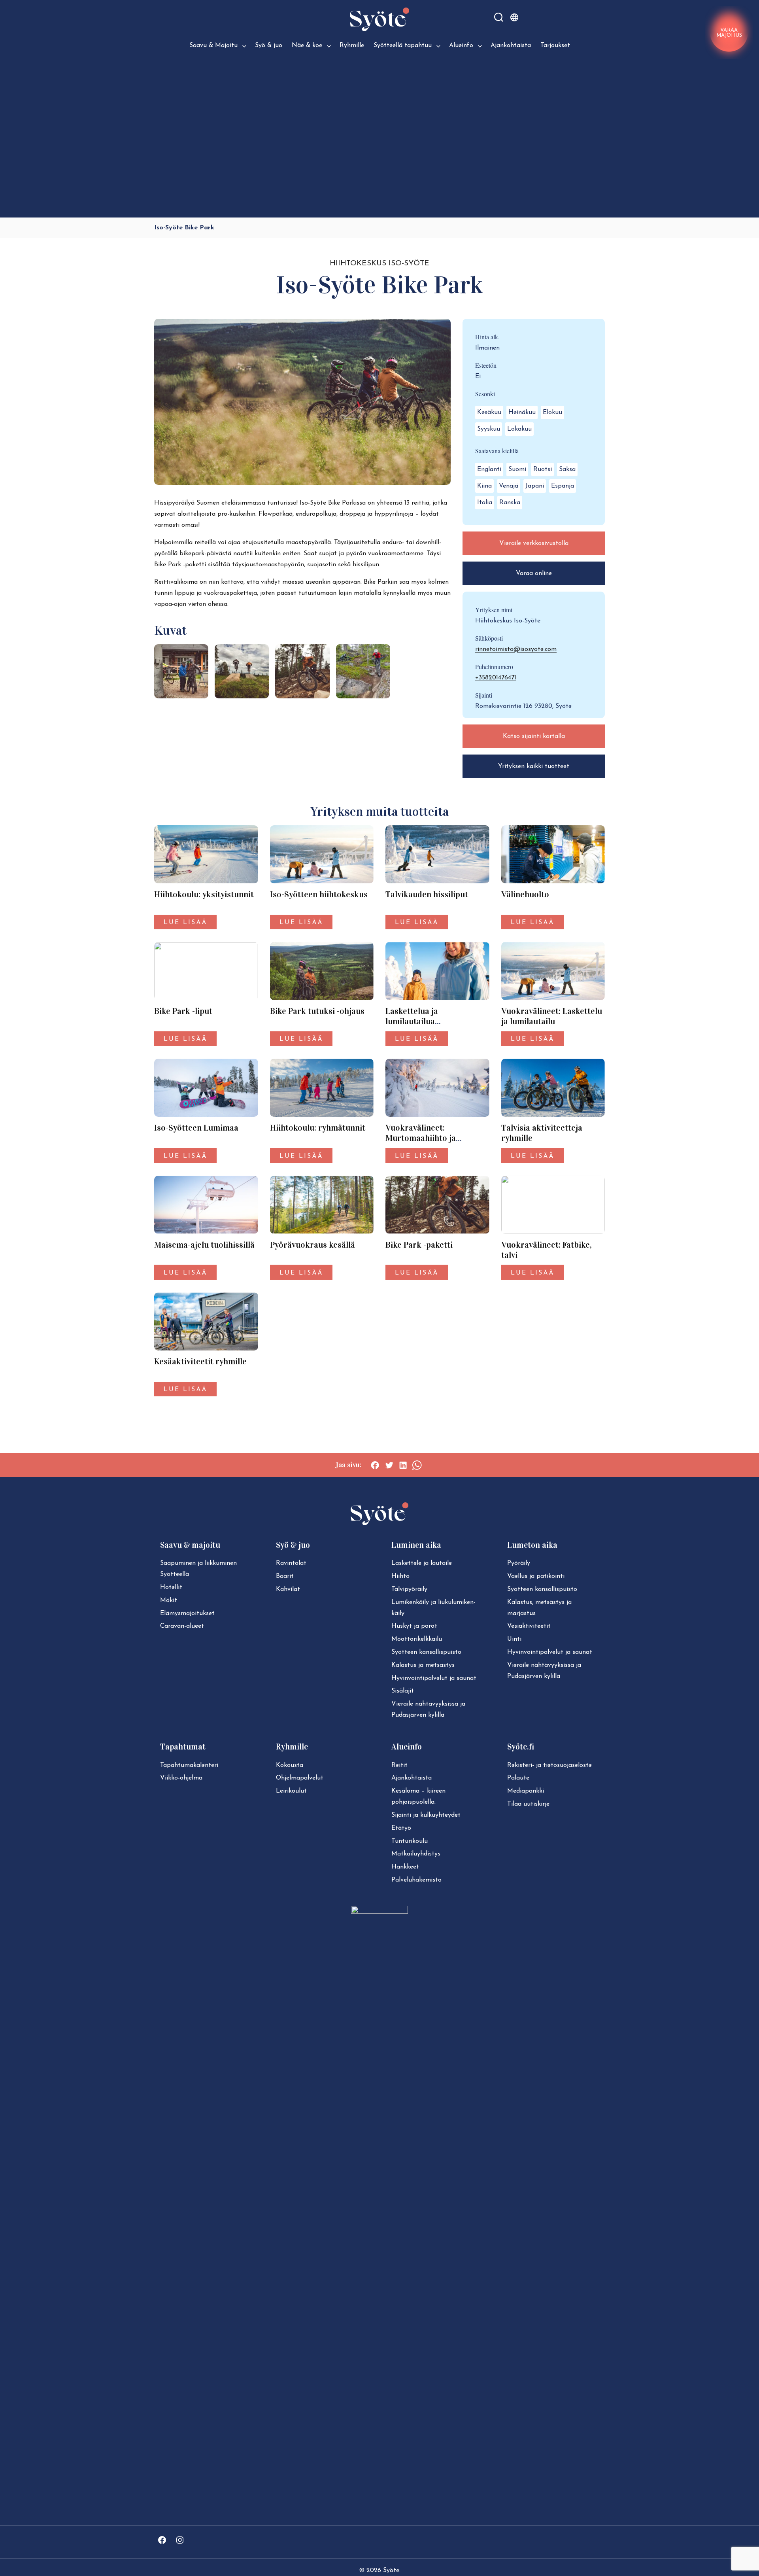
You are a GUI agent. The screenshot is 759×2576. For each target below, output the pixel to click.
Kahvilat (288, 1589)
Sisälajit (403, 1691)
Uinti (514, 1639)
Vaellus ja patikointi (536, 1576)
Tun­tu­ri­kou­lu (410, 1841)
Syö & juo (269, 45)
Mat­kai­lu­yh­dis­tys (416, 1854)
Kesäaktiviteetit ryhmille (200, 1362)
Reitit (399, 1765)
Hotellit (171, 1587)
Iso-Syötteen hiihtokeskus (319, 895)
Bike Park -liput (183, 1011)
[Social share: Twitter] (389, 1465)
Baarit (285, 1576)
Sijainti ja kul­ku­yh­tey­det (426, 1815)
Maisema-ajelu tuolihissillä (204, 1245)
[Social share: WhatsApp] (417, 1465)
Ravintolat (291, 1563)
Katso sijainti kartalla (534, 736)
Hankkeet (405, 1867)
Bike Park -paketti (419, 1245)
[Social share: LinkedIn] (403, 1465)
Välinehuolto (525, 895)
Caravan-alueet (182, 1626)
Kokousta (290, 1765)
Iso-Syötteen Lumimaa (196, 1128)
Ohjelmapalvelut (300, 1778)
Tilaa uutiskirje (528, 1804)
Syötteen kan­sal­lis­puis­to (426, 1652)
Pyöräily (519, 1563)
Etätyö (401, 1828)
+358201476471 (496, 678)
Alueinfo (461, 45)
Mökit (169, 1600)
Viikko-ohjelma (181, 1778)
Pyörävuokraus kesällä (312, 1245)
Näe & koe (307, 45)
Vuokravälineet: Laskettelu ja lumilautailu (552, 1016)
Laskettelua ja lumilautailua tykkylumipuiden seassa (430, 1021)
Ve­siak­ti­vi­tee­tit (529, 1626)
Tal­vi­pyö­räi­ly (409, 1589)
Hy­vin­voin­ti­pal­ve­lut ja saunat (434, 1678)
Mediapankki (526, 1791)
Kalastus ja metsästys (423, 1665)
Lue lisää (185, 923)
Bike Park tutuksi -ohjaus (317, 1011)
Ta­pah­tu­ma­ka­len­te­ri (189, 1765)
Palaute (518, 1778)
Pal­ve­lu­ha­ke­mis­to (416, 1880)
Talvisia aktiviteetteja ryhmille (542, 1133)
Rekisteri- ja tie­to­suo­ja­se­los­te (549, 1765)
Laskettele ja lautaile (422, 1563)
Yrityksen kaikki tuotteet (534, 766)
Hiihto (400, 1576)
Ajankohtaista (511, 45)
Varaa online (534, 573)
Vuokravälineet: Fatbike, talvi (547, 1250)
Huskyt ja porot (414, 1626)
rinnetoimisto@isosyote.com (516, 649)
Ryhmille (352, 45)
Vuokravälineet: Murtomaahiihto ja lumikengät (421, 1138)
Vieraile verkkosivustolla (534, 543)
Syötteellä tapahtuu (403, 45)
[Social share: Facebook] (375, 1465)
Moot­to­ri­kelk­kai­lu (417, 1639)
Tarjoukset (555, 45)
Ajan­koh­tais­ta (412, 1778)
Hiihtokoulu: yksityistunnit (204, 895)
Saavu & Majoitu (213, 45)
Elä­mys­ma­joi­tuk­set (187, 1613)
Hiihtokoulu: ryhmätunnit (318, 1128)
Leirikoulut (291, 1791)
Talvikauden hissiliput (427, 895)
